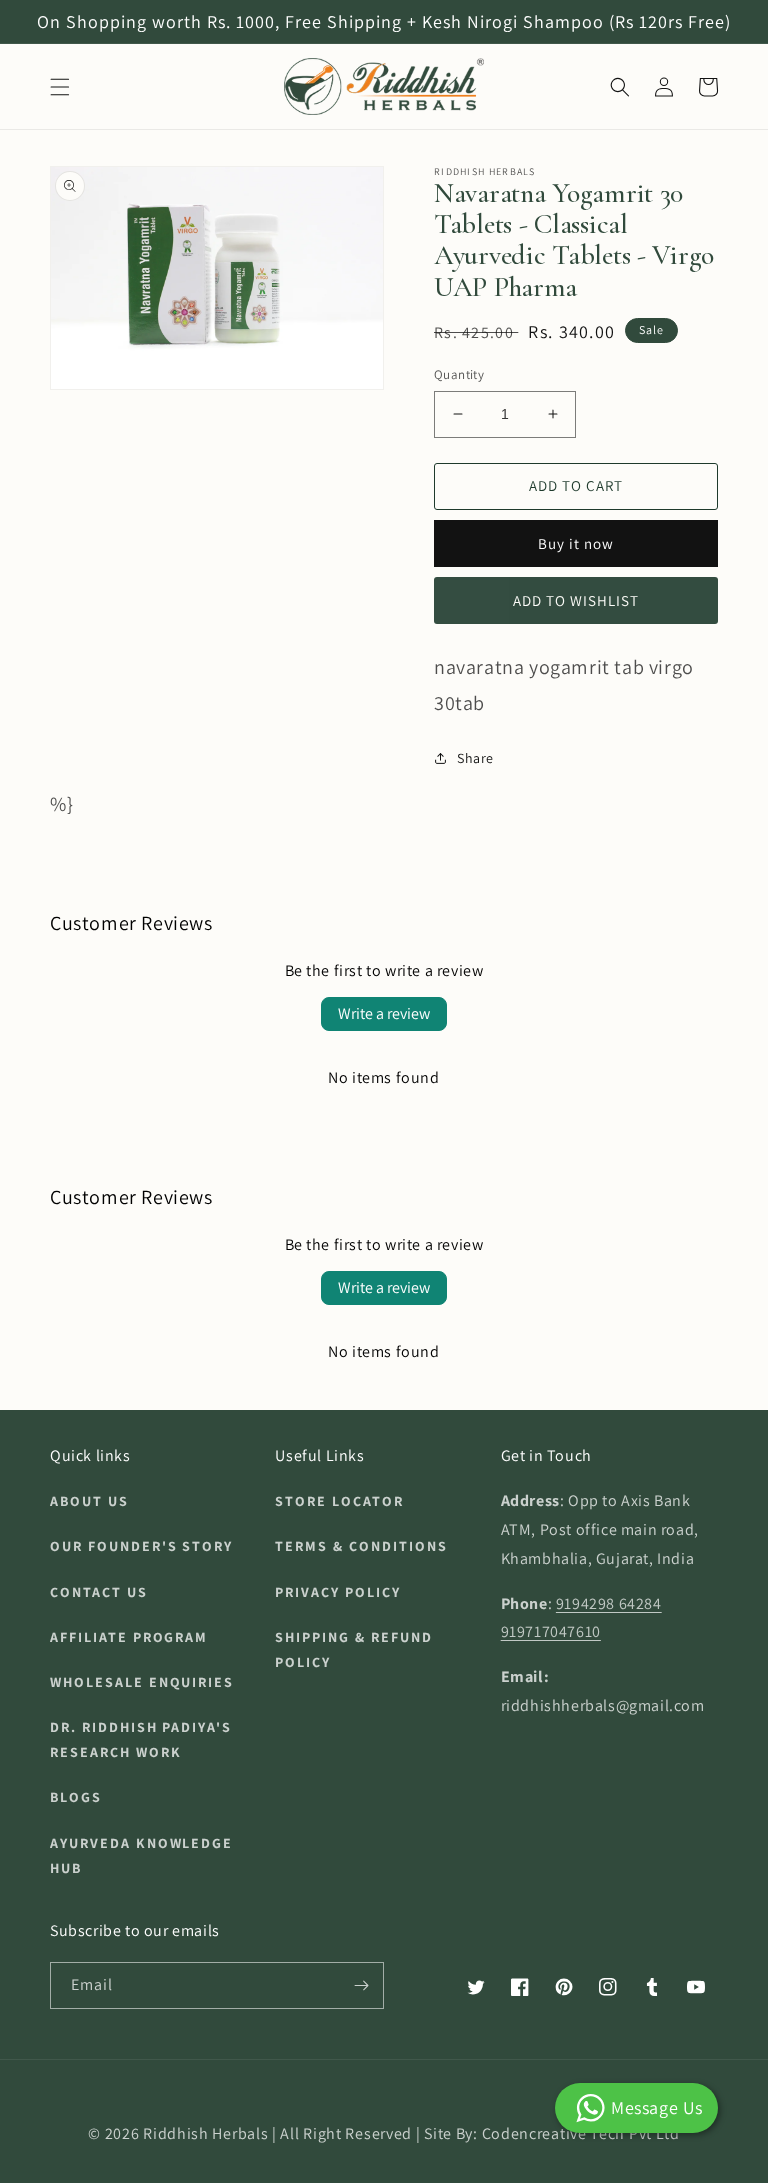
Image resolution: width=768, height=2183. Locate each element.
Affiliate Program (129, 1637)
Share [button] (475, 758)
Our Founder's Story (141, 1546)
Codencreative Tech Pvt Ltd (581, 2133)
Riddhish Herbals (205, 2133)
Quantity (459, 374)
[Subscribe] (361, 1985)
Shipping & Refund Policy (353, 1649)
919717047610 (551, 1631)
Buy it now (576, 543)
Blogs (76, 1797)
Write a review (384, 1013)
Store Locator (339, 1501)
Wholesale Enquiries (142, 1682)
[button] (60, 87)
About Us (89, 1501)
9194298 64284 (609, 1603)
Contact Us (99, 1592)
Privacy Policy (337, 1592)
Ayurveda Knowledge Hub (141, 1855)
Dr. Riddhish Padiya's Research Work (141, 1739)
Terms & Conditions (361, 1546)
